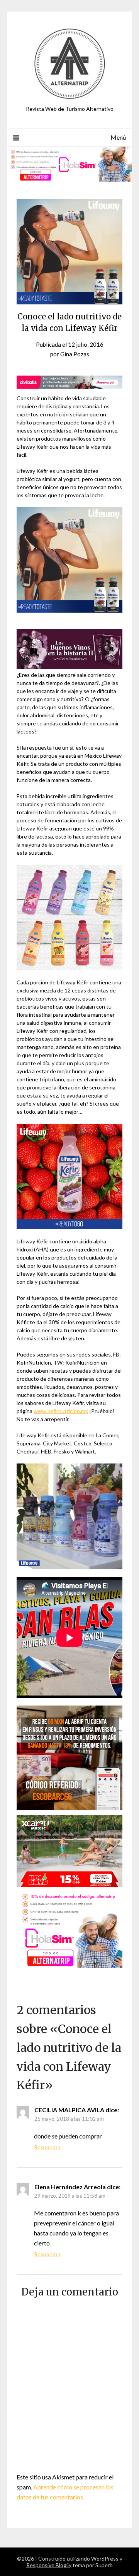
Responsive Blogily (49, 2565)
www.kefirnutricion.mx (61, 1411)
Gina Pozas (75, 354)
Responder (47, 2147)
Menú (118, 137)
